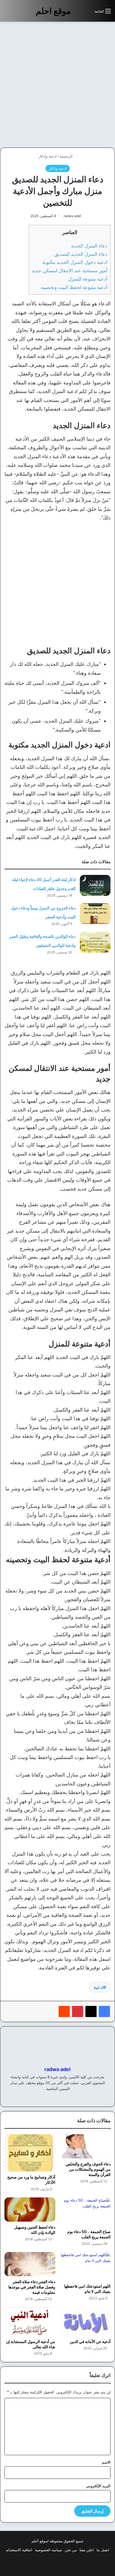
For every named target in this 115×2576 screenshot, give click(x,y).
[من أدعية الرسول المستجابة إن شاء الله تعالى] (30, 2322)
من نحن (71, 2550)
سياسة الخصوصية (48, 2550)
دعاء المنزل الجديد (89, 246)
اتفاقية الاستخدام (19, 2550)
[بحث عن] (88, 13)
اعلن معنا (87, 2550)
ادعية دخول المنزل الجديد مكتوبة (75, 262)
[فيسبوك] (104, 2011)
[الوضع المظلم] (78, 13)
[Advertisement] (57, 85)
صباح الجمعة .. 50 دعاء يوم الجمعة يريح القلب (89, 2234)
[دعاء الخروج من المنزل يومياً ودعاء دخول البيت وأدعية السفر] (95, 914)
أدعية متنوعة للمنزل (88, 279)
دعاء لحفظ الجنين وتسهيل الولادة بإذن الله (35, 2230)
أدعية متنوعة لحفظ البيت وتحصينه (74, 287)
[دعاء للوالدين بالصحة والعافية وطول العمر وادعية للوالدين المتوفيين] (95, 942)
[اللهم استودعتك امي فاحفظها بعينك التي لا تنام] (85, 2266)
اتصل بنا (103, 2550)
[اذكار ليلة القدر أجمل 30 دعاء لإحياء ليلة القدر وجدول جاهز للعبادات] (95, 885)
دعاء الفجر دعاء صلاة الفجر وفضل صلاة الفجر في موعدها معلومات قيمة (32, 2287)
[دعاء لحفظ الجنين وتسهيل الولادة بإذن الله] (30, 2210)
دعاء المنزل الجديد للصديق (81, 254)
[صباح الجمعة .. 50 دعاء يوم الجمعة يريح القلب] (85, 2212)
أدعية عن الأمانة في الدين (90, 2341)
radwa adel (72, 216)
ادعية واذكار (48, 156)
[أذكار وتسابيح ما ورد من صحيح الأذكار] (30, 2153)
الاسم (106, 2462)
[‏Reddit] (64, 2011)
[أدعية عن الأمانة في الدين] (85, 2322)
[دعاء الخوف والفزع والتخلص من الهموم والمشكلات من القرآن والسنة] (85, 2146)
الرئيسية (67, 156)
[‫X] (91, 2011)
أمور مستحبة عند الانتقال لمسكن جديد (70, 270)
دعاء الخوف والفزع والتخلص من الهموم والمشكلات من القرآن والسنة (88, 2169)
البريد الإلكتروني (98, 2486)
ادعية (98, 1987)
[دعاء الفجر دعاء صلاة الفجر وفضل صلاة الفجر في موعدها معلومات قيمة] (30, 2264)
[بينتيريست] (78, 2011)
